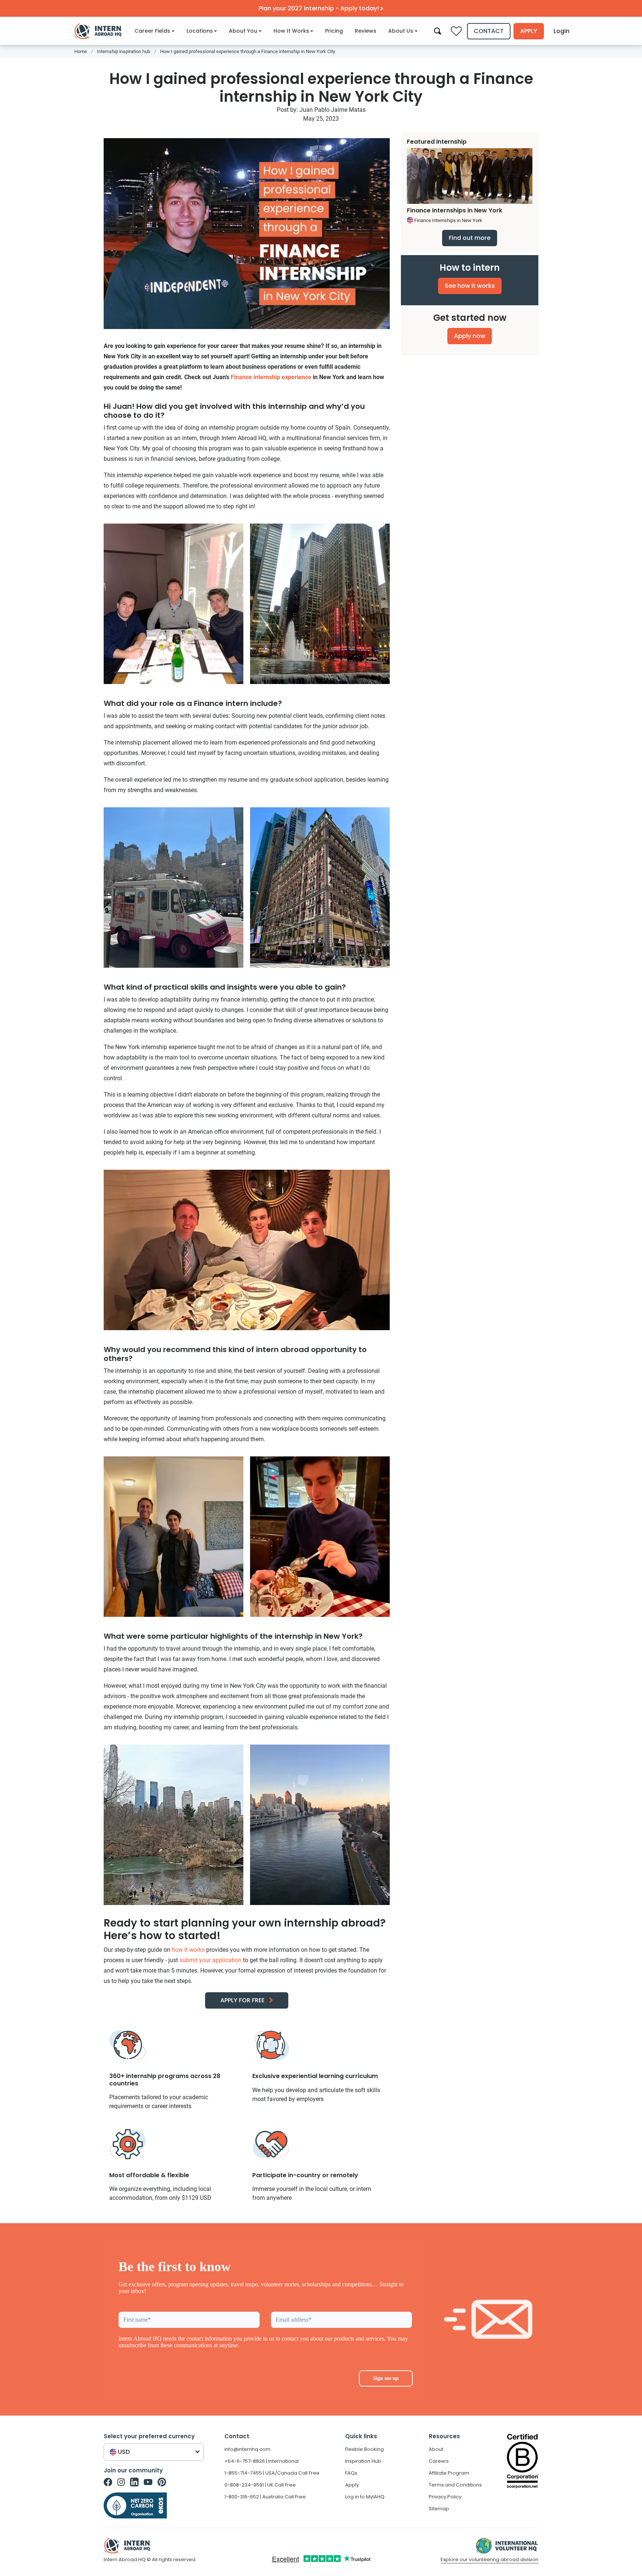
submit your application (210, 1960)
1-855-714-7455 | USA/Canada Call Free (272, 2473)
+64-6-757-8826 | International (262, 2461)
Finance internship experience (271, 377)
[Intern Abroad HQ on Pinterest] (162, 2482)
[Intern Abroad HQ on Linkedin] (134, 2482)
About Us (401, 31)
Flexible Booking (364, 2449)
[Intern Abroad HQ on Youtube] (148, 2482)
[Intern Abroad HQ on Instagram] (121, 2482)
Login (562, 31)
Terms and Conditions (455, 2485)
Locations (200, 31)
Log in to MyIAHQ (365, 2497)
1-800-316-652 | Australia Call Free (265, 2497)
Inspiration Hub (363, 2461)
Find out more (470, 238)
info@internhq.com (247, 2449)
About (436, 2449)
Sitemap (439, 2509)
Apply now (470, 336)
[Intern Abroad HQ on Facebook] (108, 2482)
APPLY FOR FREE (242, 2000)
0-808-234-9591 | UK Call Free (260, 2485)
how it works (188, 1950)
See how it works (470, 286)
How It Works (291, 31)
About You (243, 31)
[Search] (437, 31)
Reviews (366, 31)
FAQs (351, 2473)
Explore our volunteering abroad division (489, 2559)
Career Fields (152, 31)
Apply (529, 31)
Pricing (334, 31)
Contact (489, 31)
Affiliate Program (449, 2473)
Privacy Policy (445, 2497)
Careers (439, 2461)
